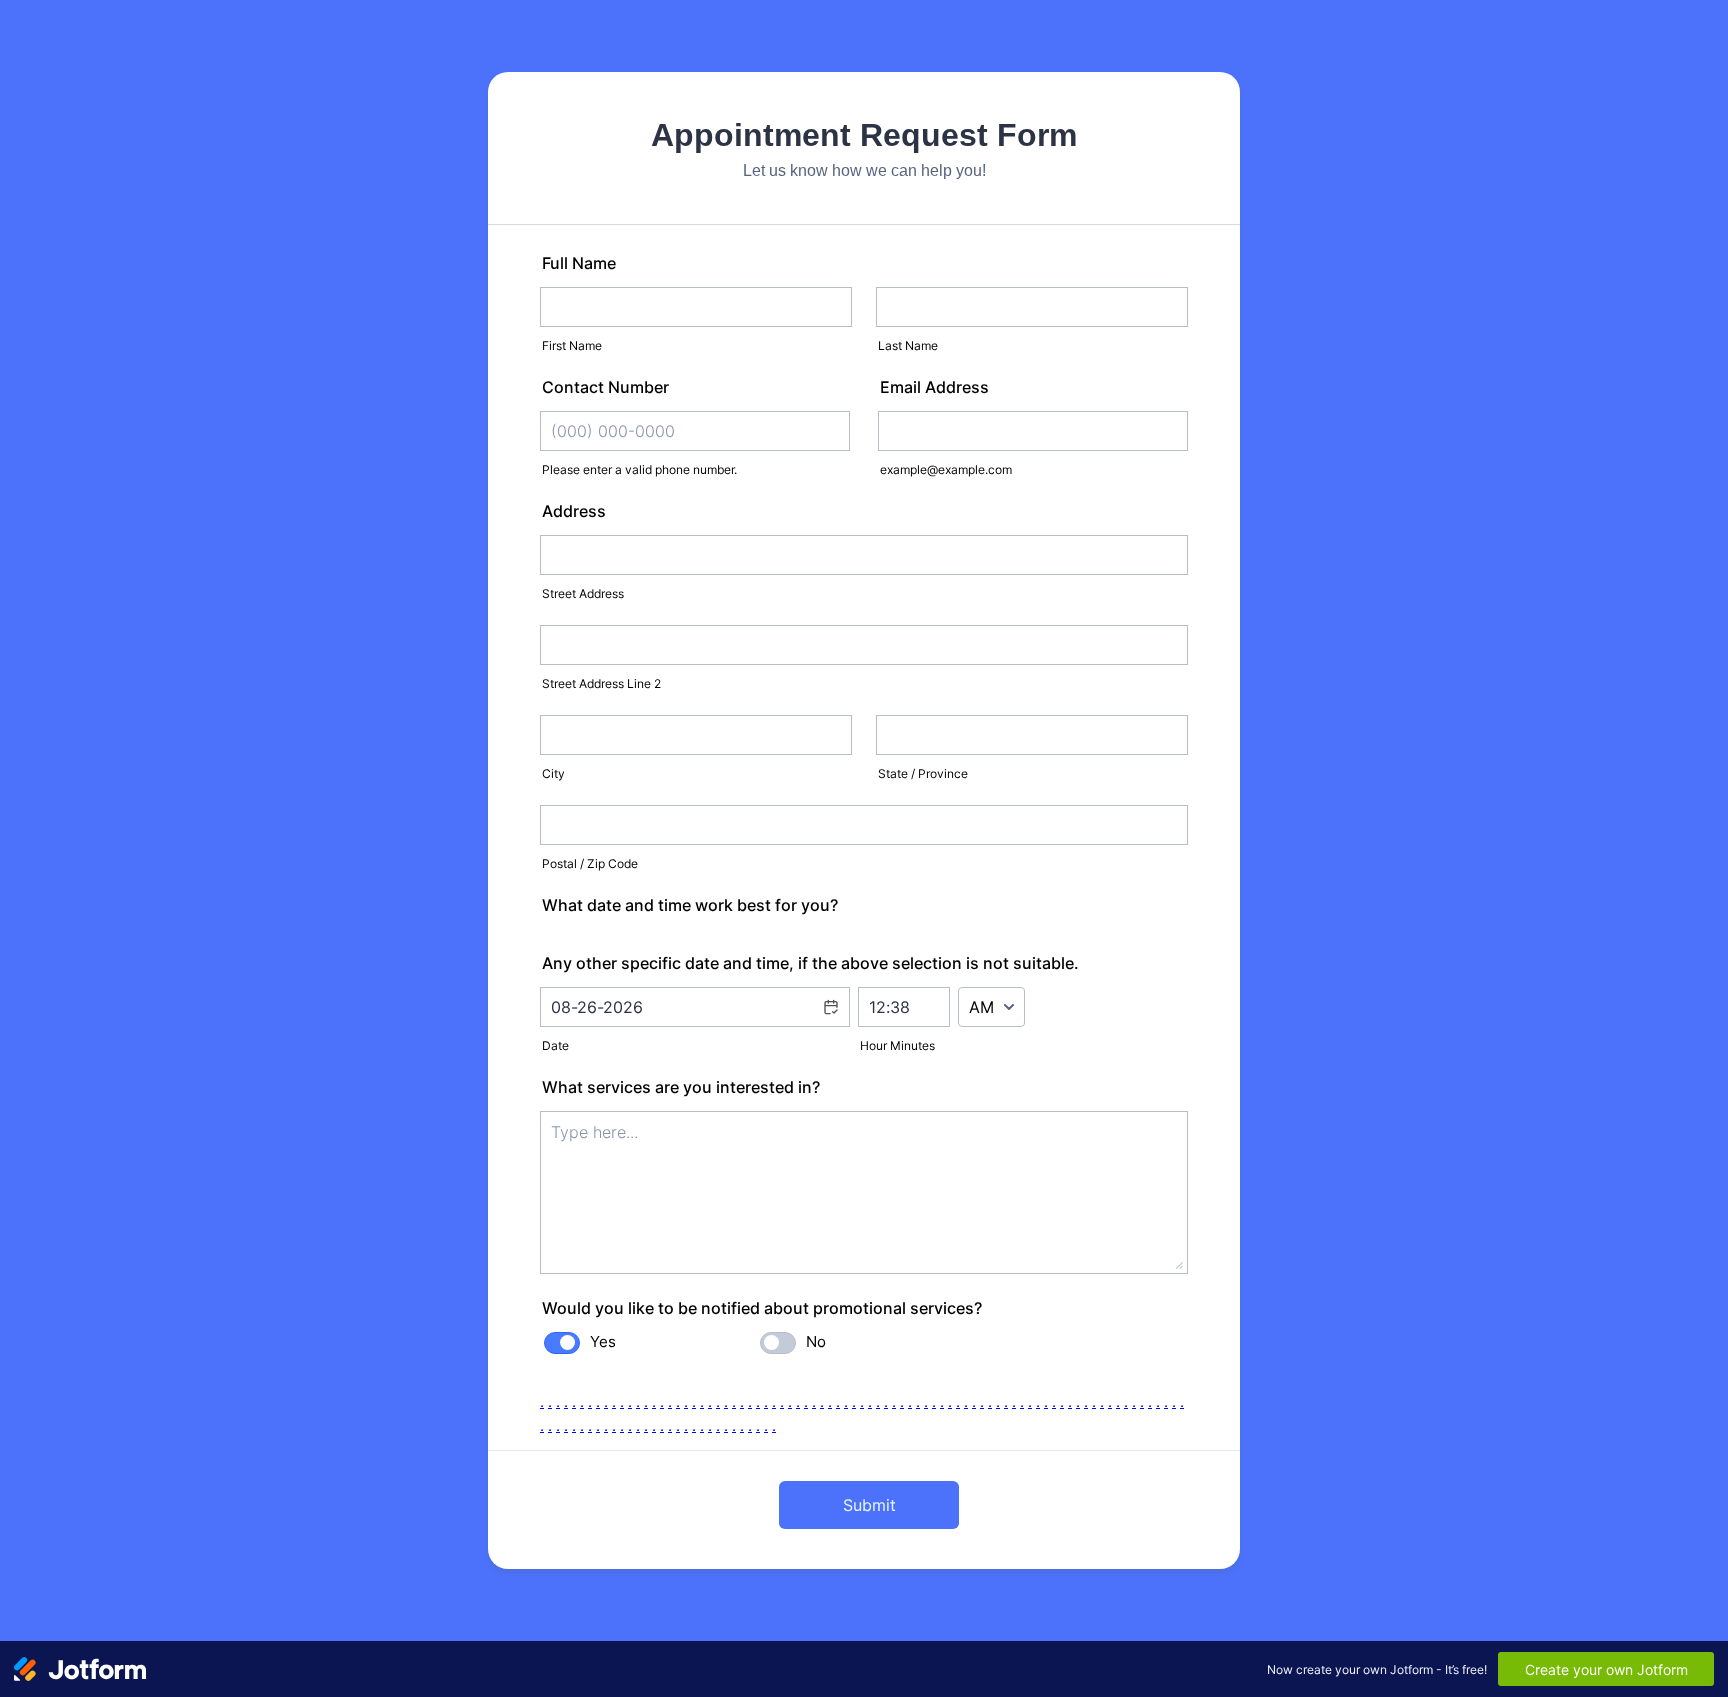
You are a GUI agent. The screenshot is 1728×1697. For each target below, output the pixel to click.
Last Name (908, 345)
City (553, 773)
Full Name (579, 263)
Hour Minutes (897, 1045)
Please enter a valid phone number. (639, 469)
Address (574, 511)
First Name (572, 345)
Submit (869, 1505)
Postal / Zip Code (590, 863)
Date (555, 1045)
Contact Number (605, 387)
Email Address (934, 387)
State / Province (923, 773)
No (816, 1341)
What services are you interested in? (681, 1087)
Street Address (583, 593)
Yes (603, 1341)
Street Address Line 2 (601, 683)
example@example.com (946, 469)
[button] (830, 1020)
